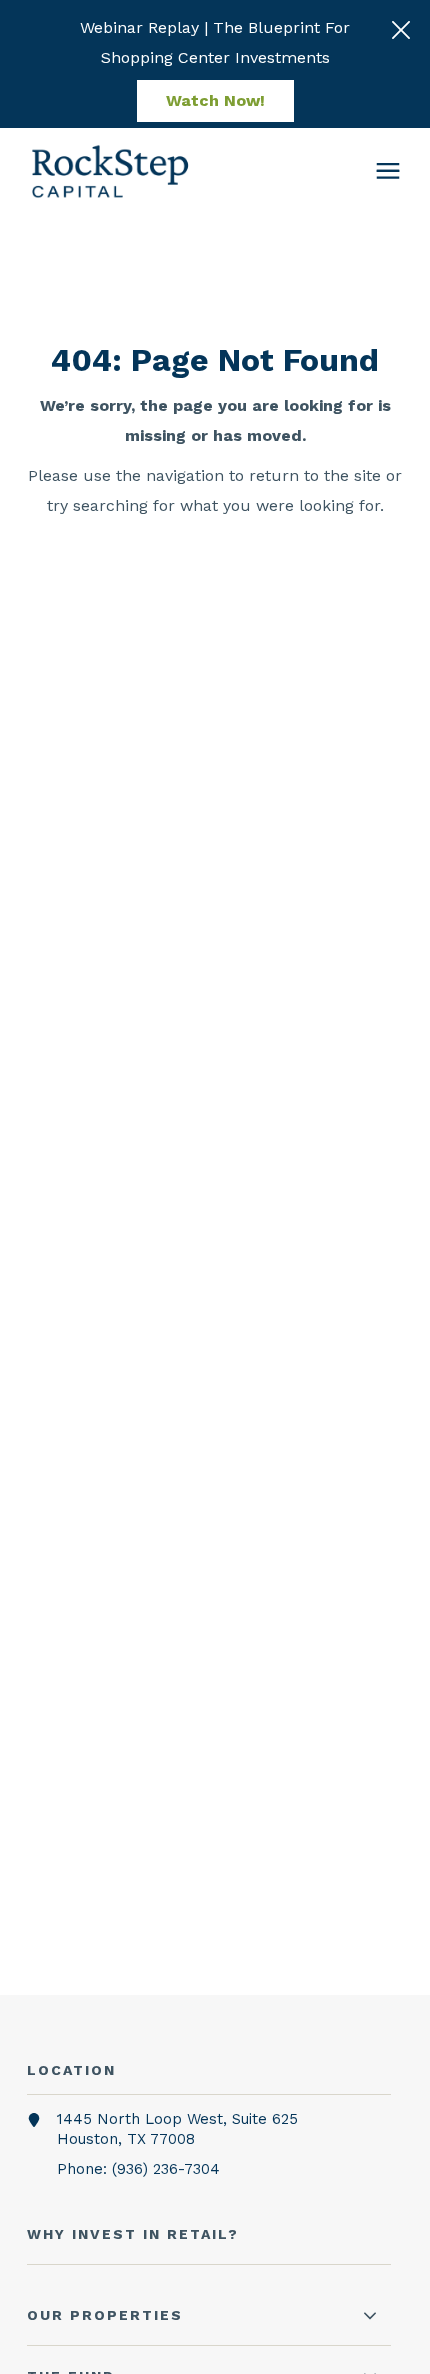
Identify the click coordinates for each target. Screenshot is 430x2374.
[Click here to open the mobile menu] (388, 171)
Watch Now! (215, 100)
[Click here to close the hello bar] (401, 30)
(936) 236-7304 (166, 2169)
